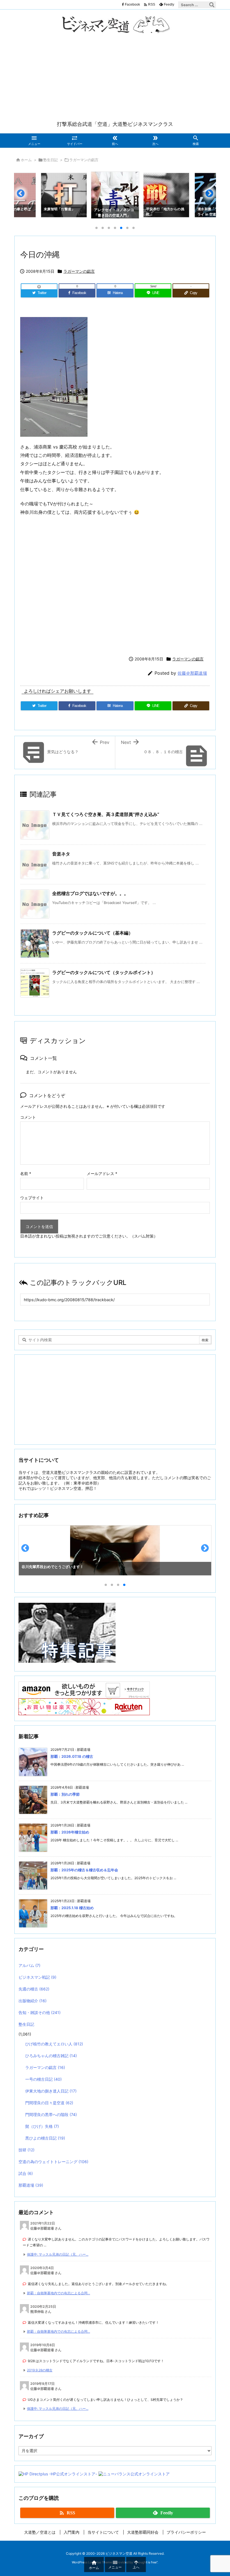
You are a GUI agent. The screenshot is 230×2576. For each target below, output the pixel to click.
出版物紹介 (33, 2001)
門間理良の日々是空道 (49, 2103)
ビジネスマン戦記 (37, 1977)
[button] (24, 196)
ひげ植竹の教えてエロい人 (54, 2044)
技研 (27, 2150)
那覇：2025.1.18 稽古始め (72, 1908)
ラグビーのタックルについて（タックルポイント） (104, 972)
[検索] (212, 5)
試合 (26, 2173)
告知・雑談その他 (40, 2012)
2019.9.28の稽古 (40, 2370)
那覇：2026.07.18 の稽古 (72, 1756)
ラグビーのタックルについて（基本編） (93, 933)
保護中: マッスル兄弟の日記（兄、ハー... (58, 2254)
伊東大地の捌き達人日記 (51, 2091)
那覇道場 (31, 2185)
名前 (26, 1173)
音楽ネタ (61, 854)
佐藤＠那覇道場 (192, 673)
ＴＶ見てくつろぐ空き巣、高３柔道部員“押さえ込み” (106, 814)
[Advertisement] (115, 78)
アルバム (29, 1965)
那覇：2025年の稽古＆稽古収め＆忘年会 (84, 1870)
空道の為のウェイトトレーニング (53, 2162)
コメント (28, 1117)
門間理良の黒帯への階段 (51, 2114)
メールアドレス (102, 1173)
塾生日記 (50, 160)
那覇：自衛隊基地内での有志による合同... (58, 2293)
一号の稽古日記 (43, 2079)
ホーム (26, 160)
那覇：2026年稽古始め (70, 1832)
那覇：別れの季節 (65, 1794)
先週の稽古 (34, 1989)
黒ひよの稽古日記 (45, 2138)
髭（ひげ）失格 (42, 2126)
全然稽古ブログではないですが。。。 (90, 893)
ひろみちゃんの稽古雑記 (51, 2056)
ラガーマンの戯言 (84, 160)
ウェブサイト (32, 1198)
